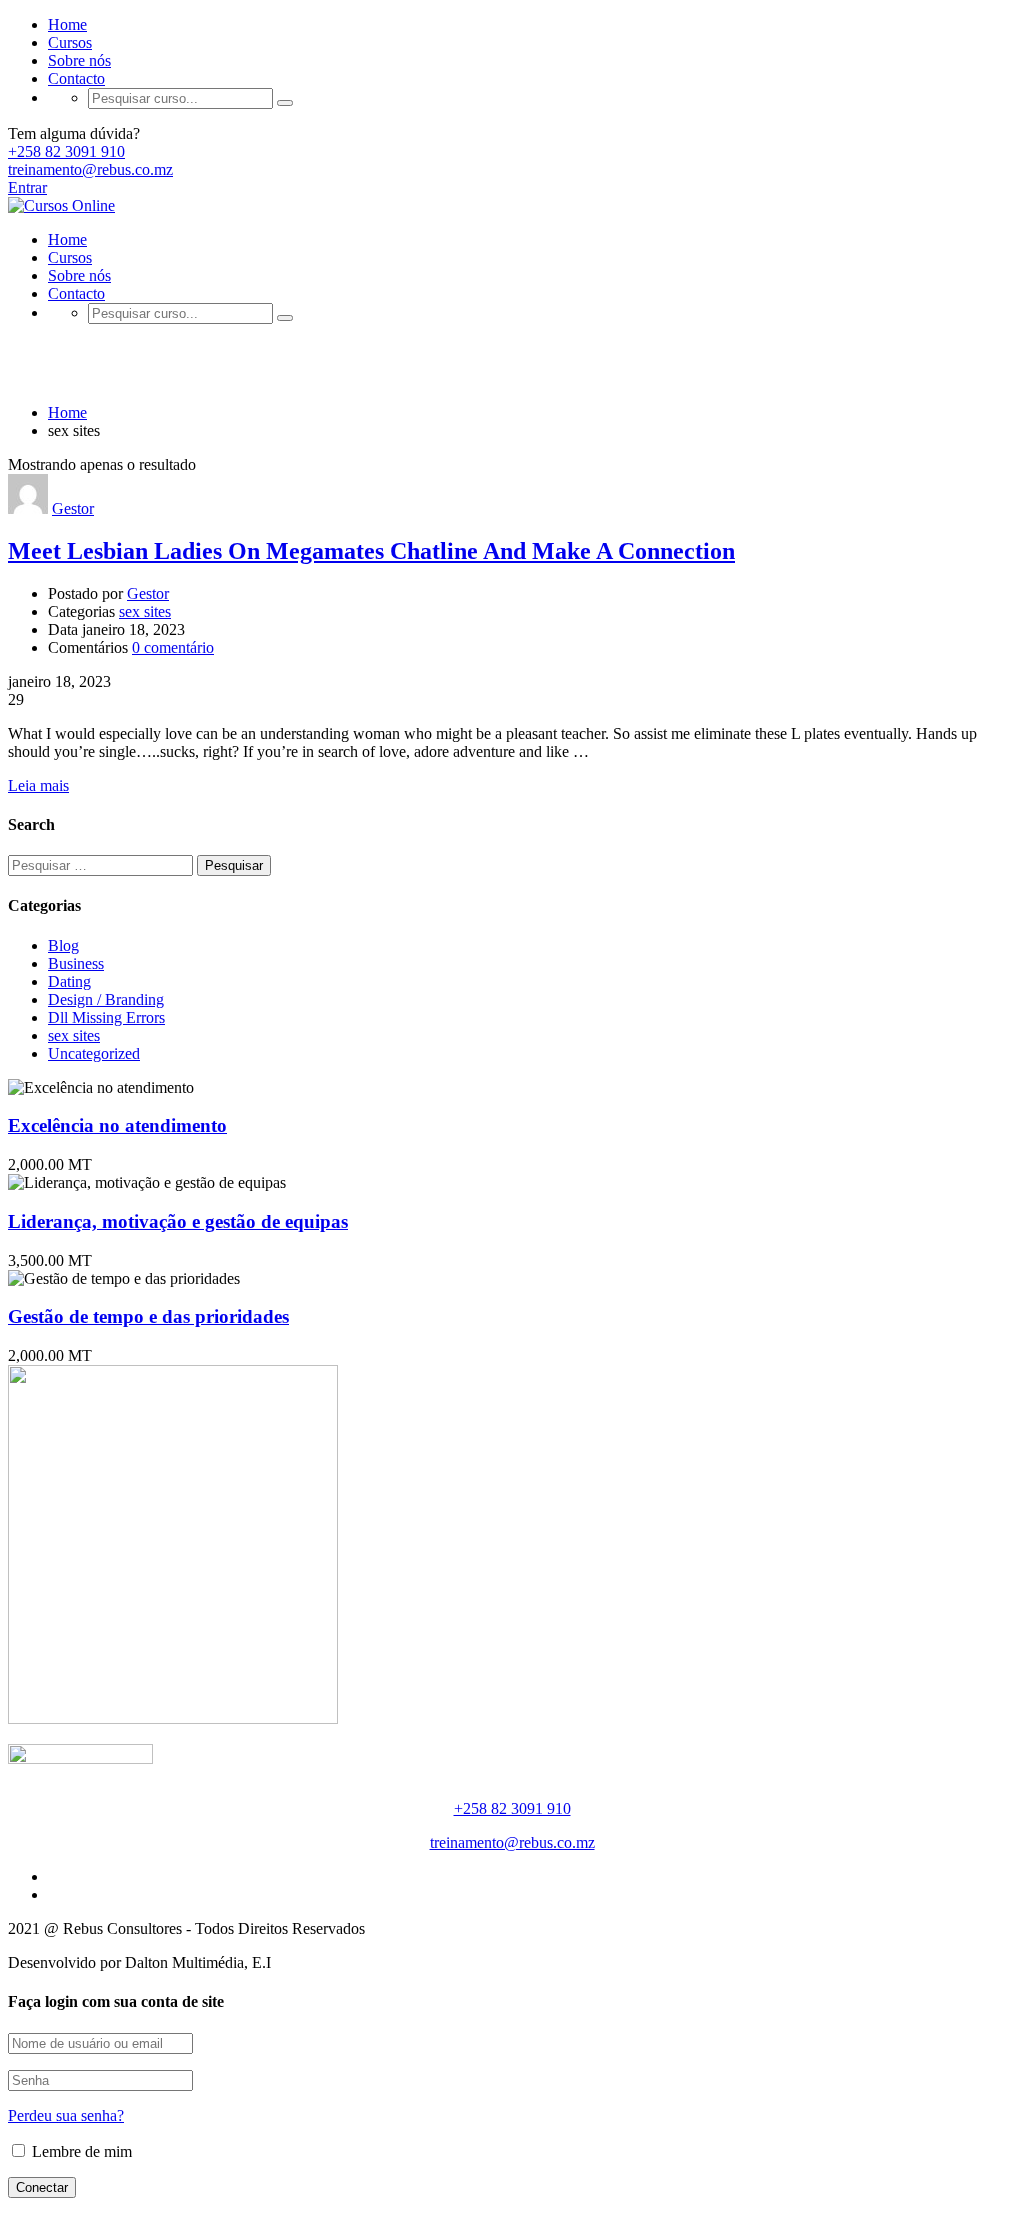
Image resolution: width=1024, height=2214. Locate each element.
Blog (63, 945)
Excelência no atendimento (117, 1125)
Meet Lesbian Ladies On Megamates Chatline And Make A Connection (371, 551)
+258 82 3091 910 (66, 151)
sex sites (145, 611)
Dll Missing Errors (106, 1017)
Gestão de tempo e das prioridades (148, 1316)
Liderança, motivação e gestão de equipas (178, 1221)
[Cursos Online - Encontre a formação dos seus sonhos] (61, 205)
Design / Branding (106, 999)
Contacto (76, 78)
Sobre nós (79, 60)
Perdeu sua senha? (66, 2115)
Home (67, 24)
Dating (69, 981)
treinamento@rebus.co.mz (90, 169)
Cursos (70, 42)
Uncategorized (94, 1053)
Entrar (27, 187)
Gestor (73, 508)
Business (76, 963)
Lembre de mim (80, 2151)
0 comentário (173, 647)
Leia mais (38, 785)
